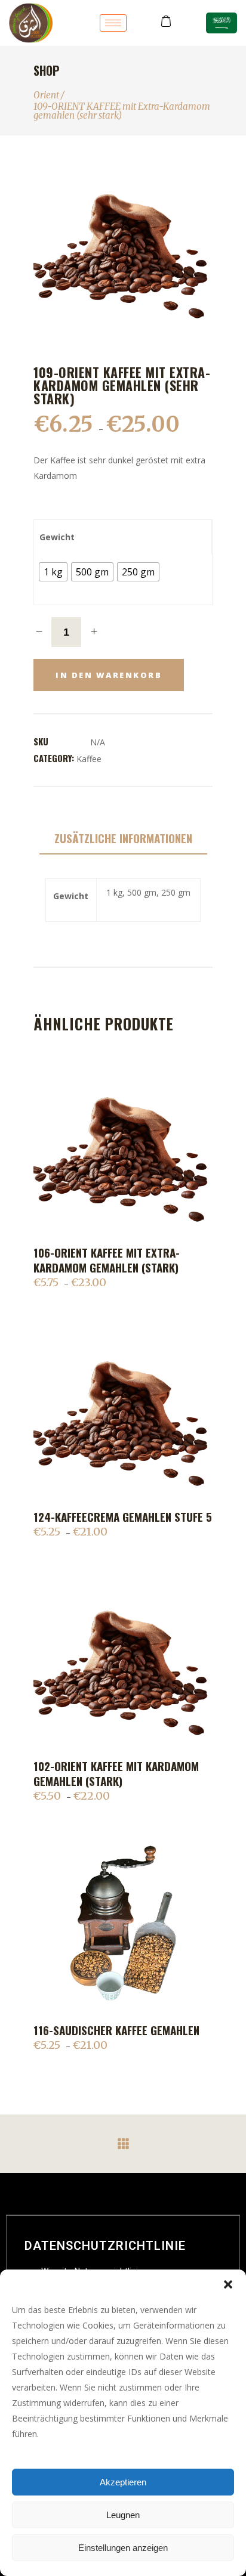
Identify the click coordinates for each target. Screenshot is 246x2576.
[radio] (53, 572)
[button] (228, 2284)
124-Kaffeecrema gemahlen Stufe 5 (123, 1516)
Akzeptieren (123, 2482)
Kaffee (89, 759)
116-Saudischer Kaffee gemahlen (116, 2030)
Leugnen (123, 2515)
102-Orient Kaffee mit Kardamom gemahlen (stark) (116, 1773)
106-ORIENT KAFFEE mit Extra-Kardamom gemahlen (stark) (107, 1260)
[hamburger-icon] (113, 23)
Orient (46, 95)
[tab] (123, 839)
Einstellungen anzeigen (123, 2548)
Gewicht (57, 537)
